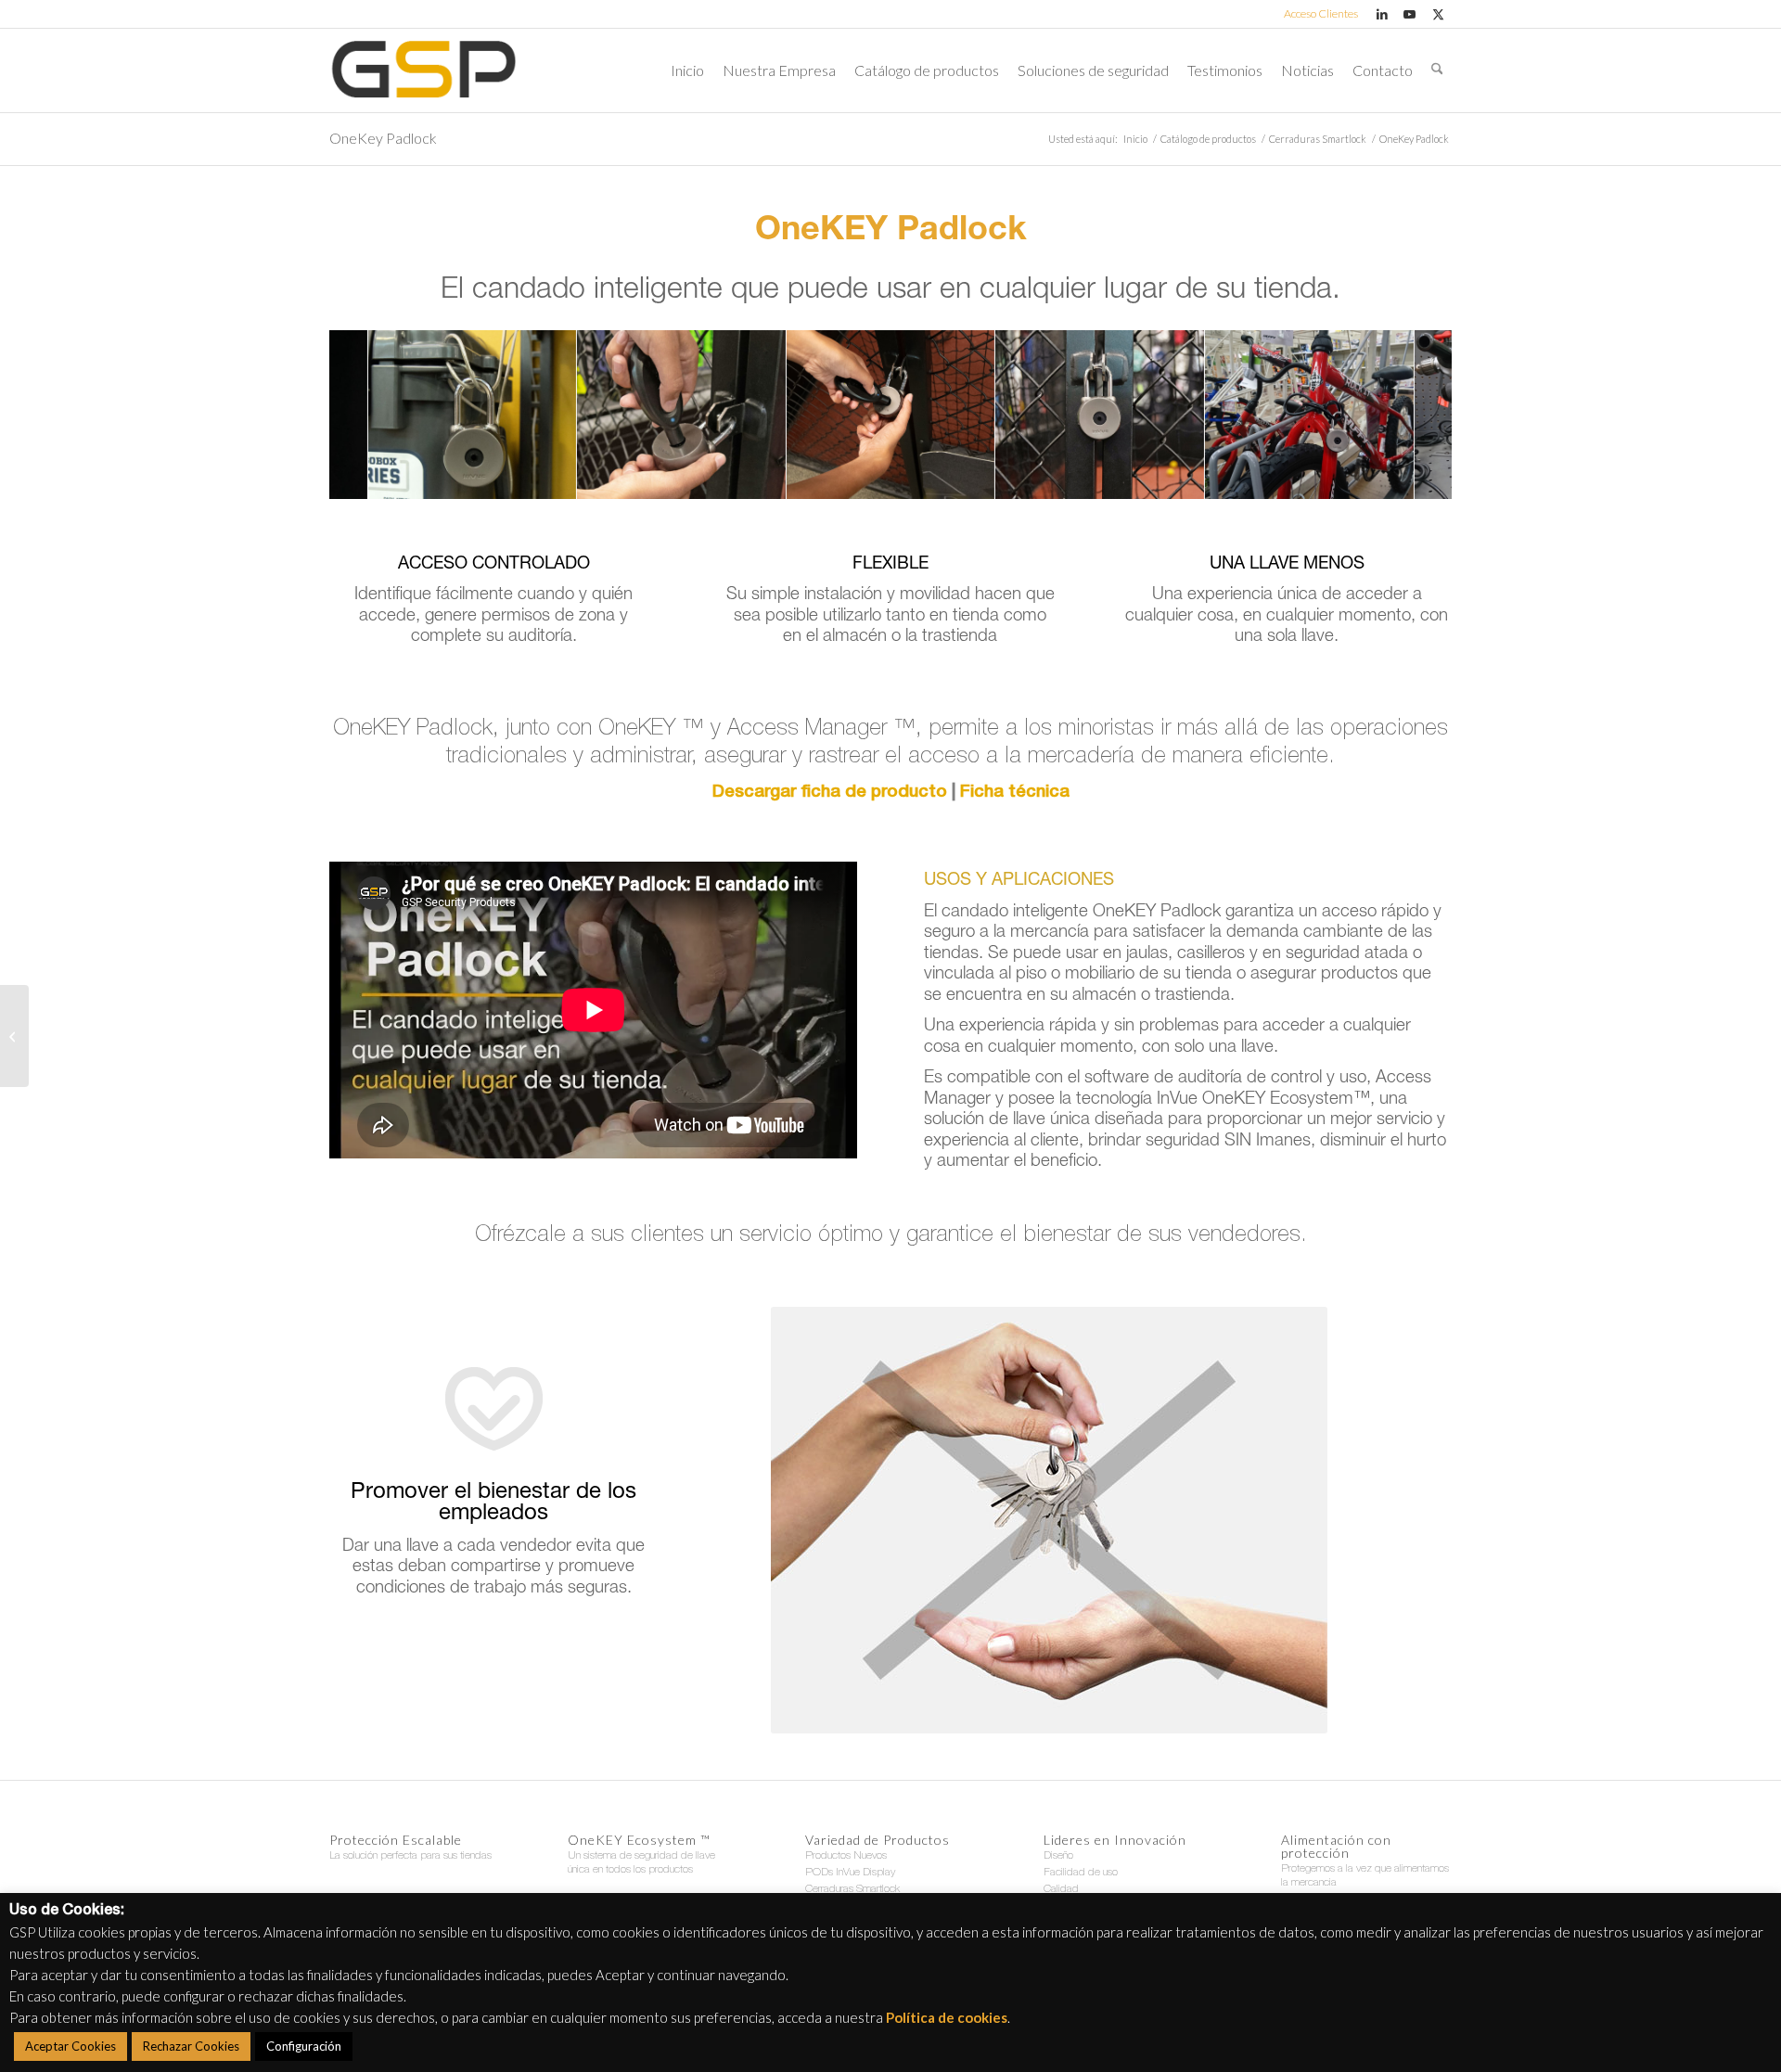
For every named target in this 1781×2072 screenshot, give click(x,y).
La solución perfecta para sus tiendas (410, 1856)
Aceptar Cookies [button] (70, 2046)
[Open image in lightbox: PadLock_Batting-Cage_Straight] (1184, 479)
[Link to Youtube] (1409, 14)
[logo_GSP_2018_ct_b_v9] (423, 70)
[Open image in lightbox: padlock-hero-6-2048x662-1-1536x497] (765, 479)
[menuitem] (1316, 14)
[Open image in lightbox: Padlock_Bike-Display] (1392, 479)
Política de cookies (947, 2017)
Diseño (1058, 1856)
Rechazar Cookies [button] (191, 2046)
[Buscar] (1437, 70)
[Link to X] (1438, 14)
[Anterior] (371, 415)
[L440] (14, 1036)
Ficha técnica (1015, 793)
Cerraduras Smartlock (852, 1889)
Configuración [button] (304, 2046)
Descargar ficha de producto (830, 793)
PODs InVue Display (850, 1873)
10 (942, 476)
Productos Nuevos (846, 1856)
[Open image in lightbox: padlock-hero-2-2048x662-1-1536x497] (347, 479)
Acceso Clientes (1321, 13)
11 (957, 476)
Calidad (1061, 1889)
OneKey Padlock (383, 138)
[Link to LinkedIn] (1382, 14)
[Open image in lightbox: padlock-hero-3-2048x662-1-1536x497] (556, 479)
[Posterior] (1410, 415)
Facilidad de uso (1081, 1873)
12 (972, 476)
